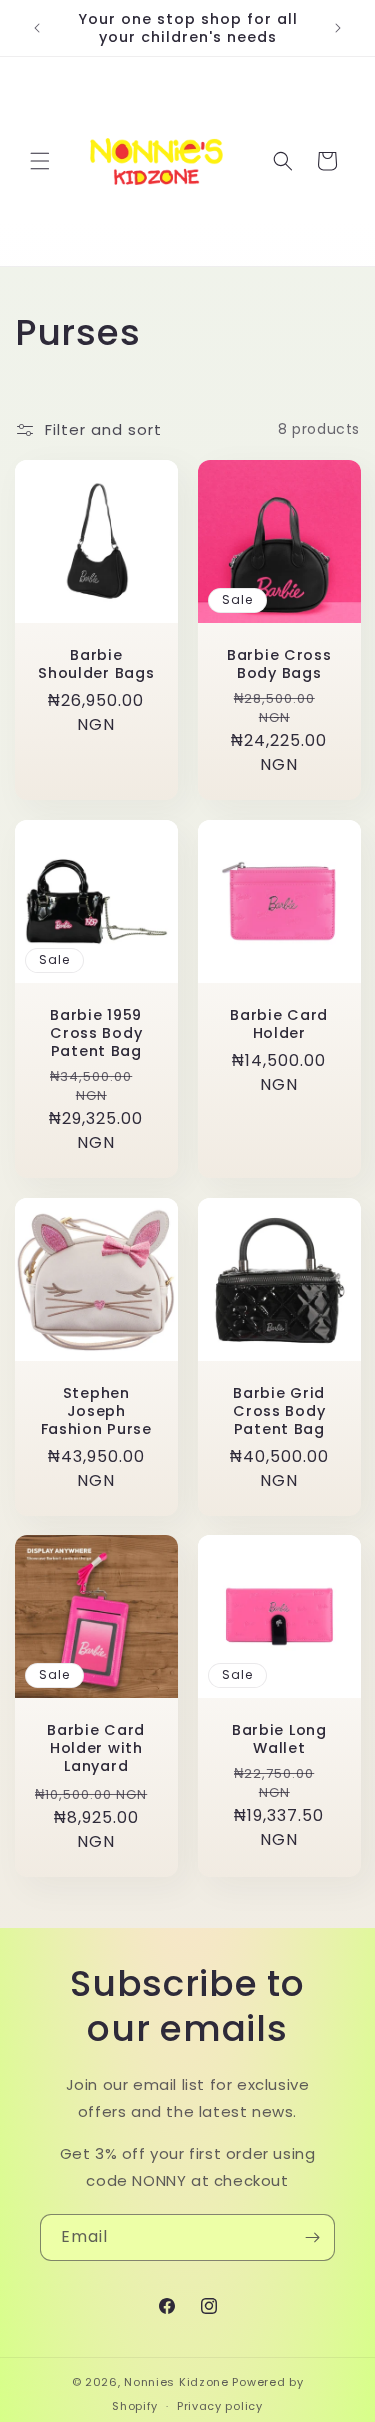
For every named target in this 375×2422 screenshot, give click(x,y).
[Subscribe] (312, 2237)
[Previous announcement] (37, 28)
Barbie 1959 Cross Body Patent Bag (96, 1032)
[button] (40, 161)
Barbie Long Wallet (278, 1739)
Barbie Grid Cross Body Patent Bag (279, 1410)
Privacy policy (220, 2406)
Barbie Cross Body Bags (278, 663)
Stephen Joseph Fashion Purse (96, 1410)
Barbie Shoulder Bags (96, 663)
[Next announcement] (338, 28)
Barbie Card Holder (279, 1023)
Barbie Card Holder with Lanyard (96, 1748)
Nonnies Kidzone (176, 2382)
